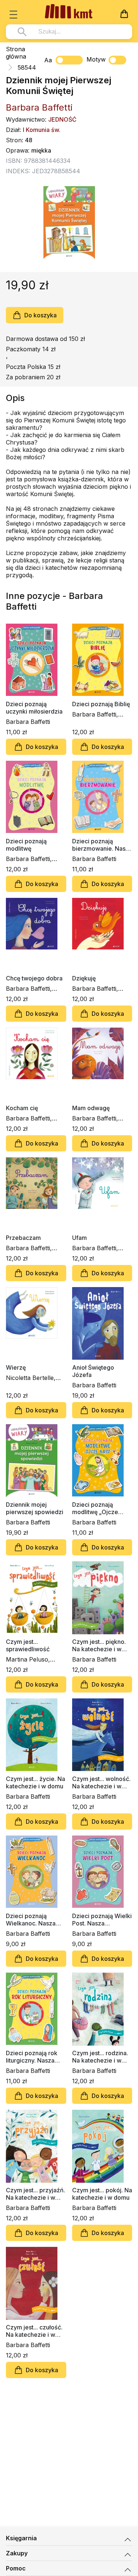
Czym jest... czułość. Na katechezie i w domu (34, 2331)
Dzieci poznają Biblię (101, 704)
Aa (48, 60)
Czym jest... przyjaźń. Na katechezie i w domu (36, 2194)
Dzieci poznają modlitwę (26, 845)
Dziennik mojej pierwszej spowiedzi (35, 1508)
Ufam (79, 1238)
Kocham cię (22, 1108)
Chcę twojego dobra (34, 978)
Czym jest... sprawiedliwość (28, 1645)
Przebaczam (23, 1238)
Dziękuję (84, 978)
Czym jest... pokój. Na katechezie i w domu (102, 2194)
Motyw (96, 59)
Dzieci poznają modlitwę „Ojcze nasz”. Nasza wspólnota (95, 1508)
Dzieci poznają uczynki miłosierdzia (34, 708)
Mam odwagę (91, 1108)
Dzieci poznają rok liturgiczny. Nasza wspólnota (32, 2057)
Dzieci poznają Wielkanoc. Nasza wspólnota (31, 1920)
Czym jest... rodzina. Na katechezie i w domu (100, 2057)
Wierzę (16, 1367)
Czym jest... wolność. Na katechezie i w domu (101, 1782)
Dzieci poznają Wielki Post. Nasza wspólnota (102, 1920)
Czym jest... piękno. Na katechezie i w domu (99, 1645)
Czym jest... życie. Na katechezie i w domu (36, 1782)
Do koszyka (40, 315)
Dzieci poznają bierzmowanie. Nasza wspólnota (102, 845)
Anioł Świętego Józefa (93, 1371)
